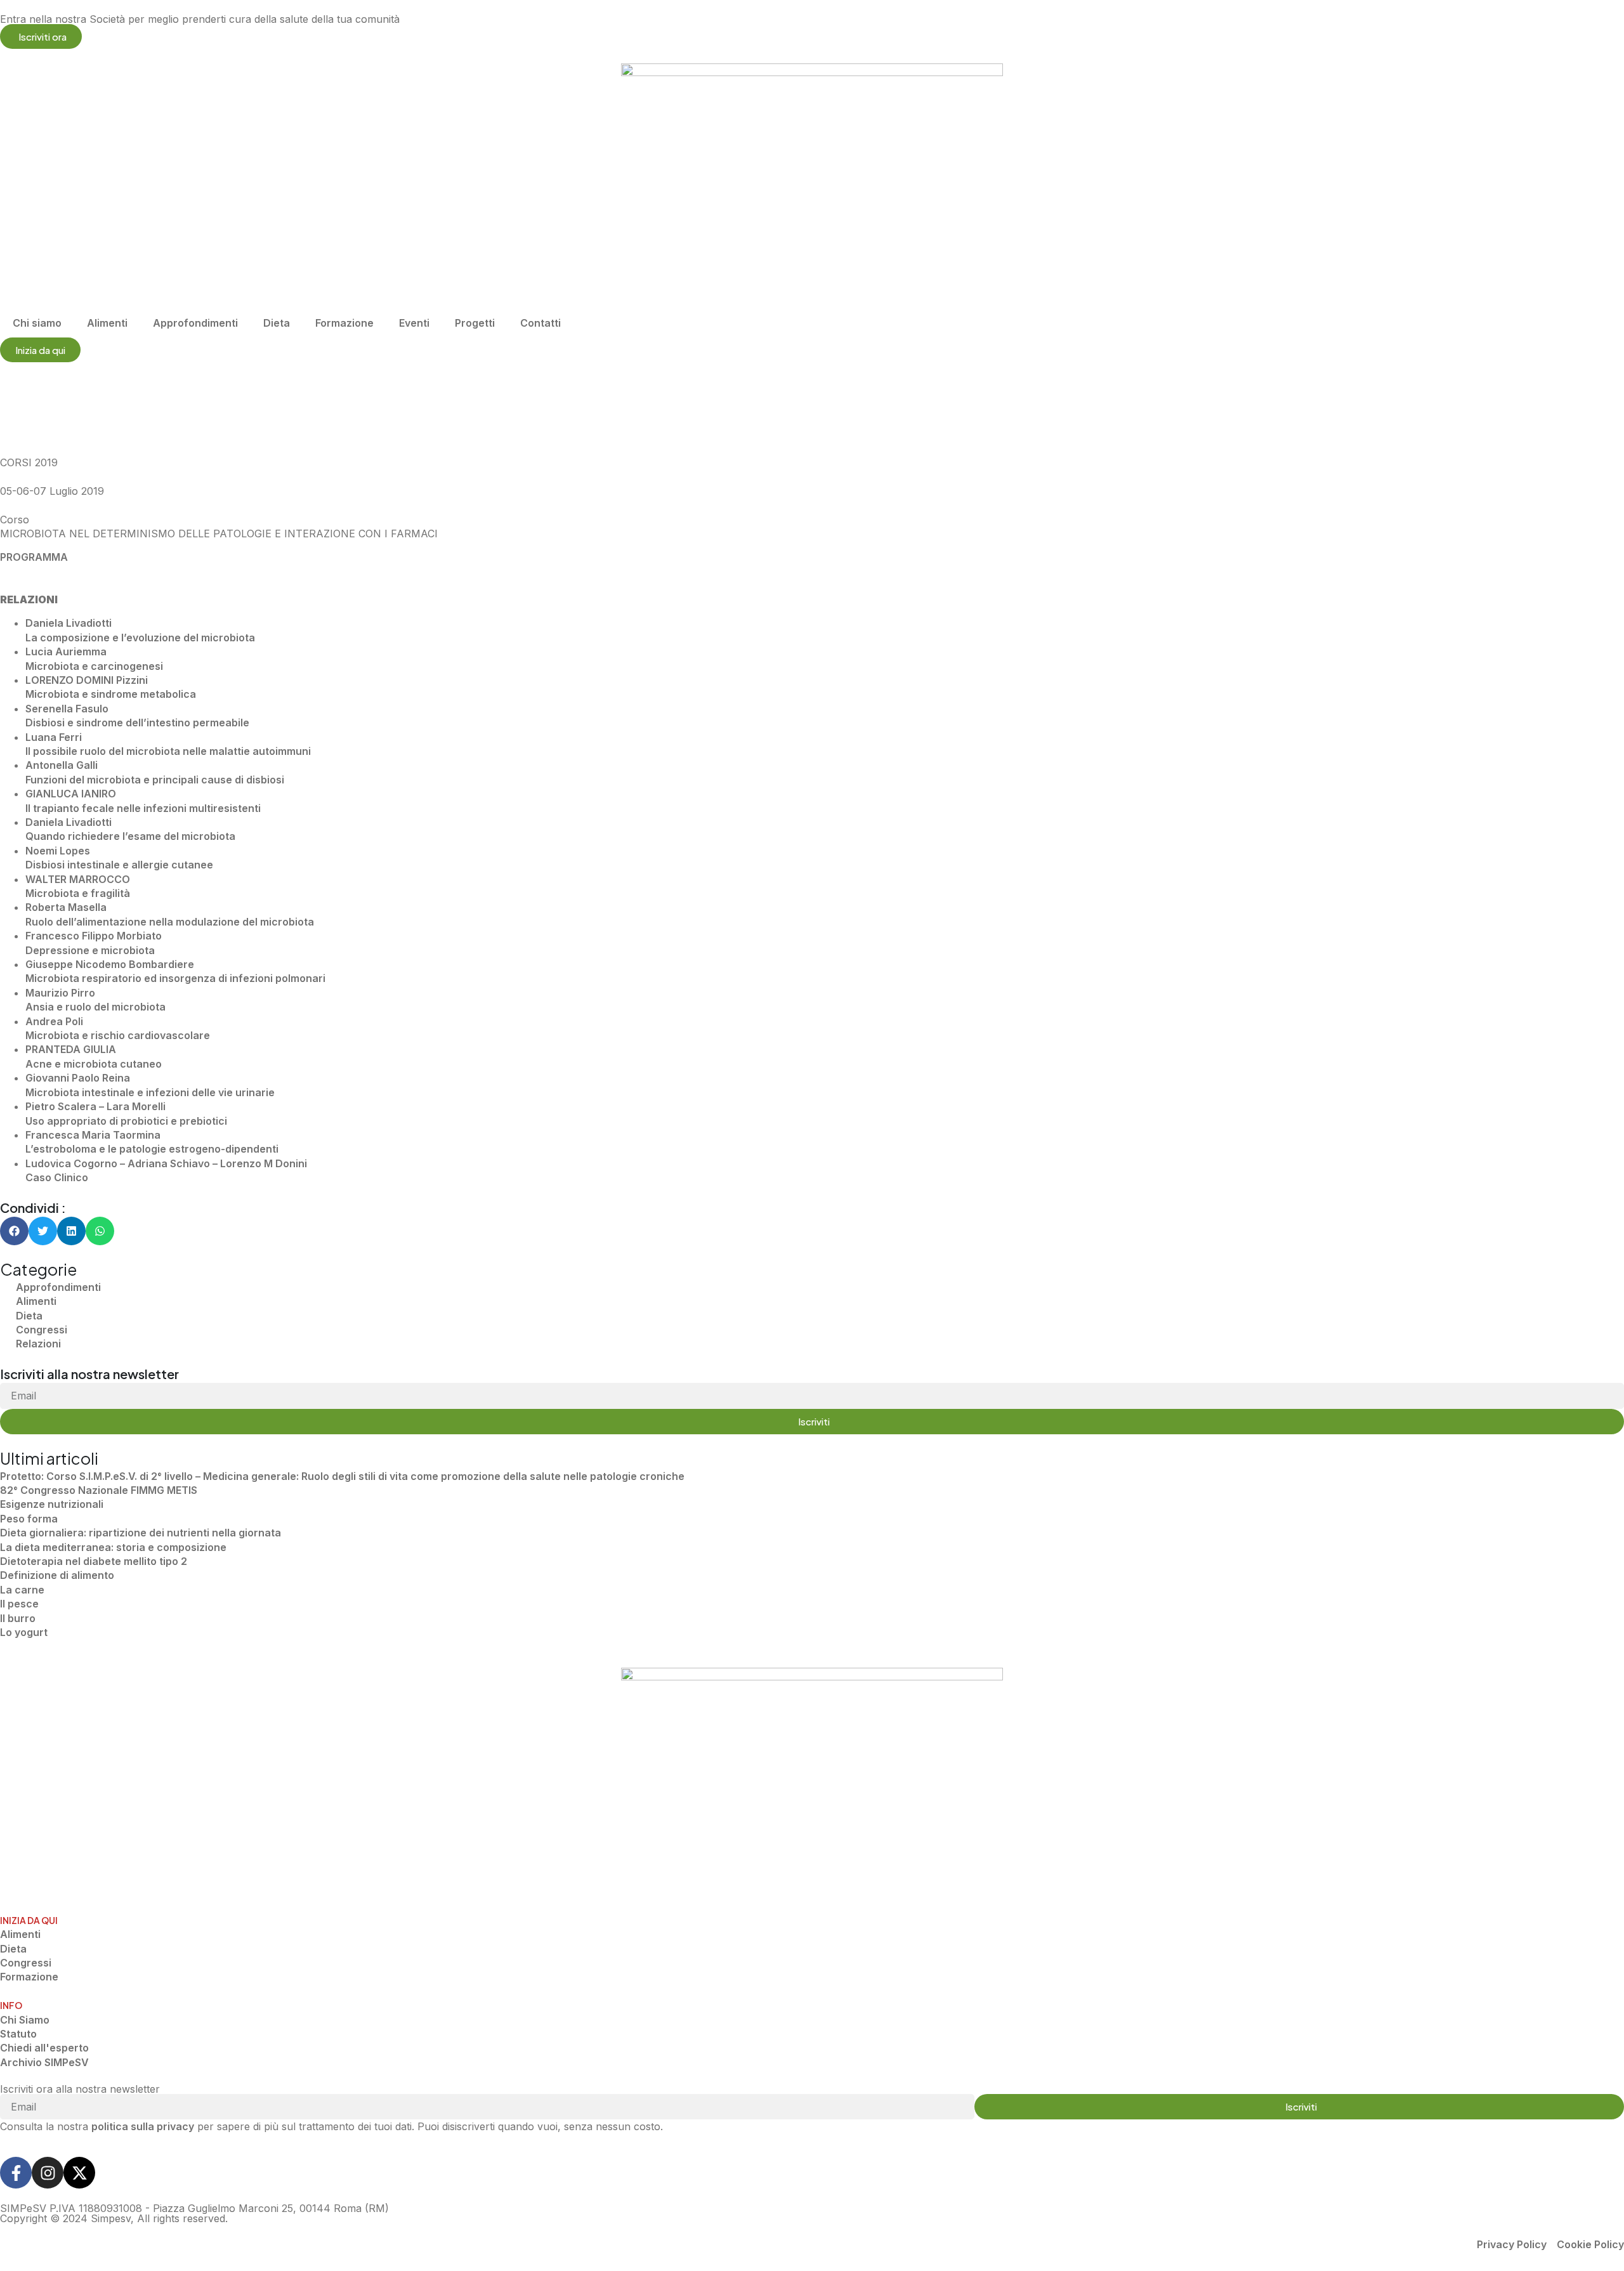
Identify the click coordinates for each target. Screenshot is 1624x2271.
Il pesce (19, 1604)
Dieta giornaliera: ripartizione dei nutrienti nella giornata (141, 1533)
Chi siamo (37, 323)
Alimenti (107, 323)
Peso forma (29, 1519)
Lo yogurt (24, 1632)
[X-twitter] (79, 2173)
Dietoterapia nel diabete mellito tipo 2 (94, 1561)
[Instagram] (48, 2173)
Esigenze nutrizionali (52, 1504)
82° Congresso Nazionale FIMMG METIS (99, 1490)
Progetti (475, 323)
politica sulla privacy (143, 2126)
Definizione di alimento (57, 1575)
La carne (22, 1590)
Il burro (18, 1618)
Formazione (344, 323)
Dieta (277, 323)
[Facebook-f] (16, 2173)
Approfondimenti (195, 323)
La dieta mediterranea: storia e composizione (113, 1547)
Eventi (414, 323)
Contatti (540, 323)
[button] (14, 1231)
